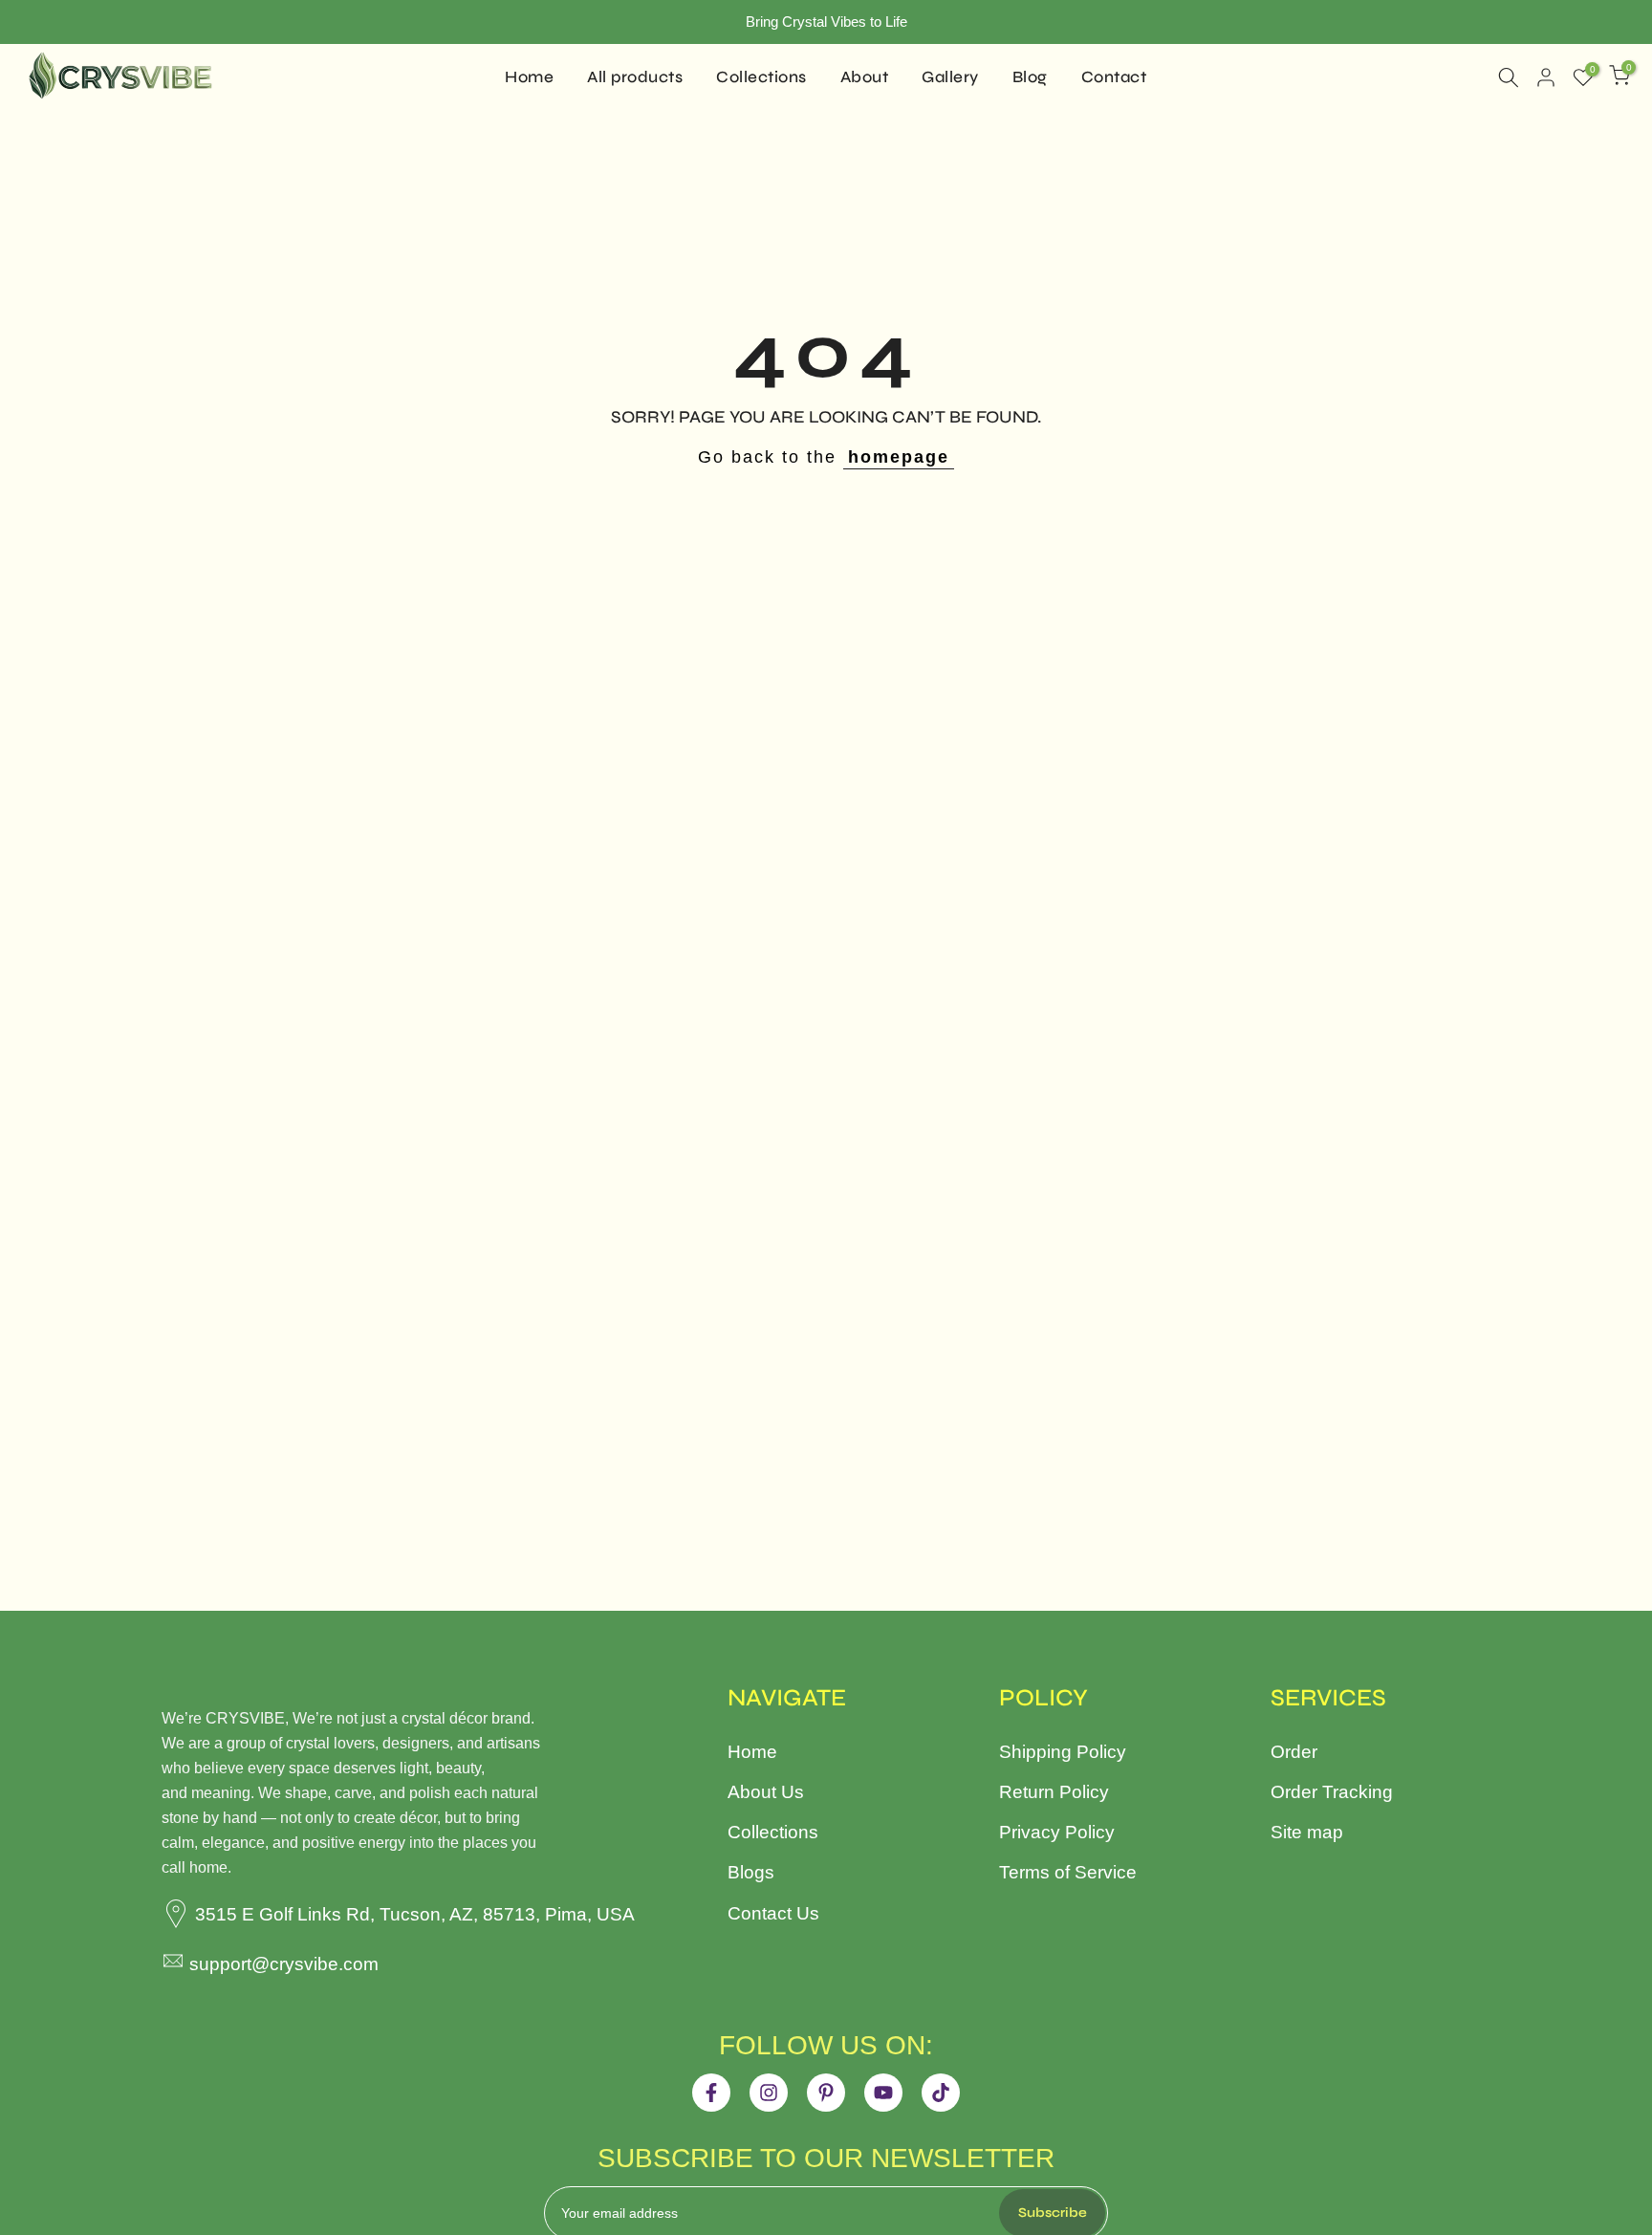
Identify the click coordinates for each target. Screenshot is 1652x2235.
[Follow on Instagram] (769, 2093)
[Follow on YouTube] (883, 2093)
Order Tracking (1332, 1792)
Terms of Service (1068, 1872)
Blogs (751, 1872)
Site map (1307, 1832)
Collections (761, 77)
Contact (1114, 77)
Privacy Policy (1057, 1832)
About (865, 77)
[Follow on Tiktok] (941, 2093)
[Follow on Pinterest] (826, 2093)
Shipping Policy (1063, 1752)
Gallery (950, 77)
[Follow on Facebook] (711, 2093)
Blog (1030, 77)
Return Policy (1054, 1792)
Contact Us (773, 1913)
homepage (899, 457)
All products (635, 77)
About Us (766, 1792)
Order (1294, 1752)
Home (529, 77)
